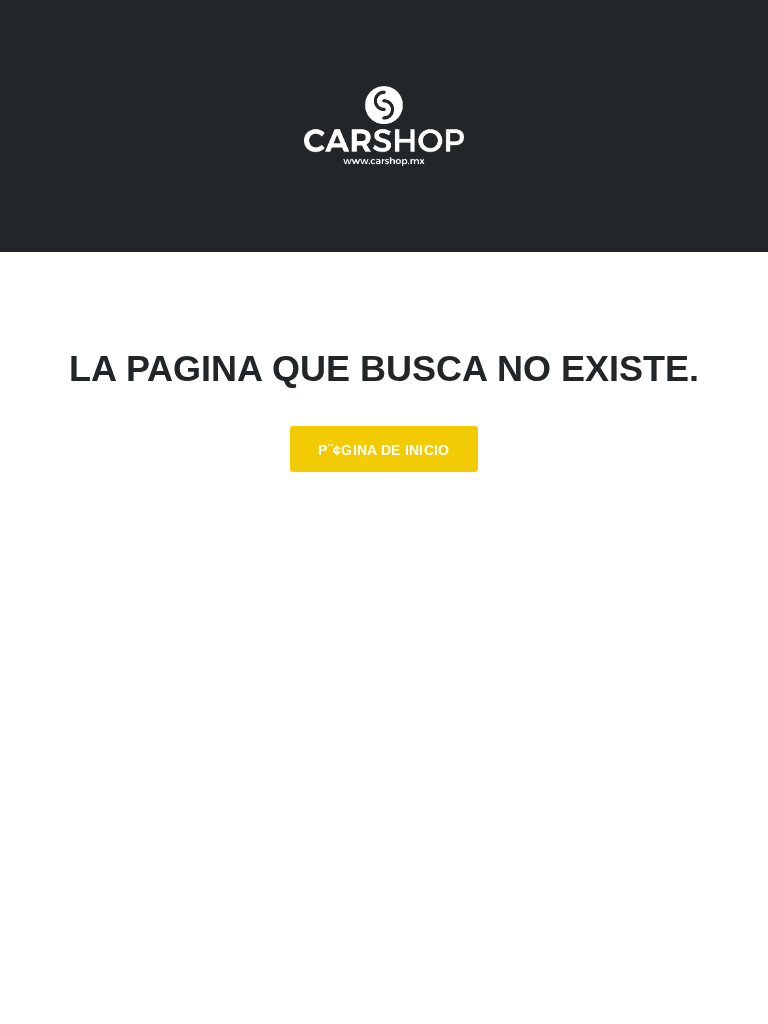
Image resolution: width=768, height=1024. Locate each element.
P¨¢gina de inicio (383, 450)
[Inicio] (384, 126)
